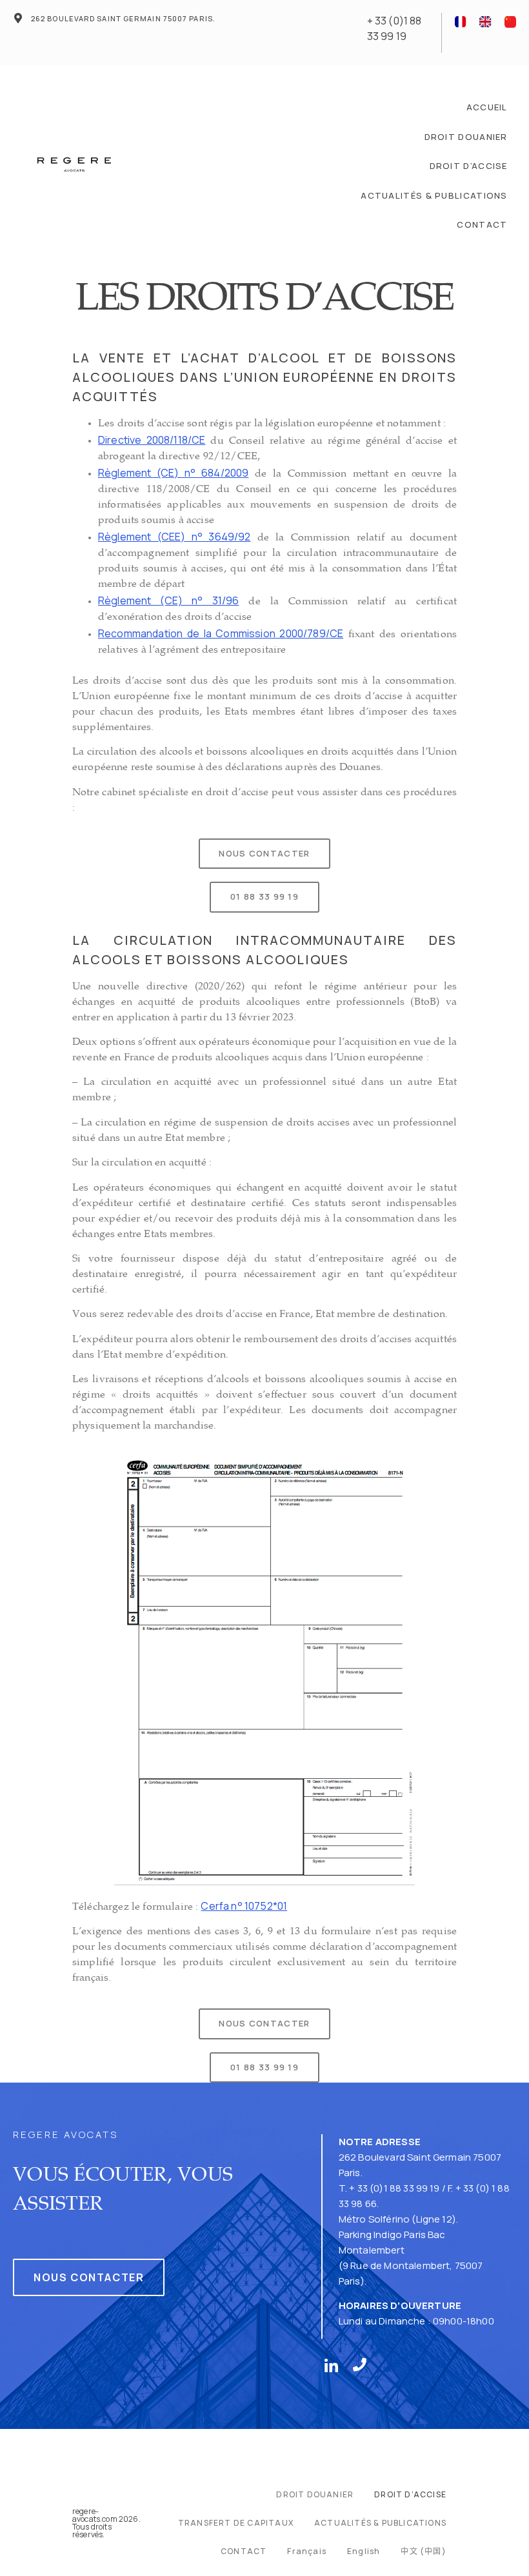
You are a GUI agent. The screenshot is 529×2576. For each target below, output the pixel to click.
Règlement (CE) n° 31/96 (168, 600)
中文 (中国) (423, 2551)
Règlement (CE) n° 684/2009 (173, 473)
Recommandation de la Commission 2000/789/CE (221, 633)
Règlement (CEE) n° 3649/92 (174, 537)
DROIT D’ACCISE (469, 166)
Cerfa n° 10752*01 (244, 1906)
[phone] (363, 2364)
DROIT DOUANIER (466, 137)
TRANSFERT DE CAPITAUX (236, 2523)
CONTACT (482, 224)
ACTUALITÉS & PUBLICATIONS (434, 195)
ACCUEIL (487, 107)
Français (307, 2551)
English (364, 2551)
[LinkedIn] (334, 2364)
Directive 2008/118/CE (152, 440)
